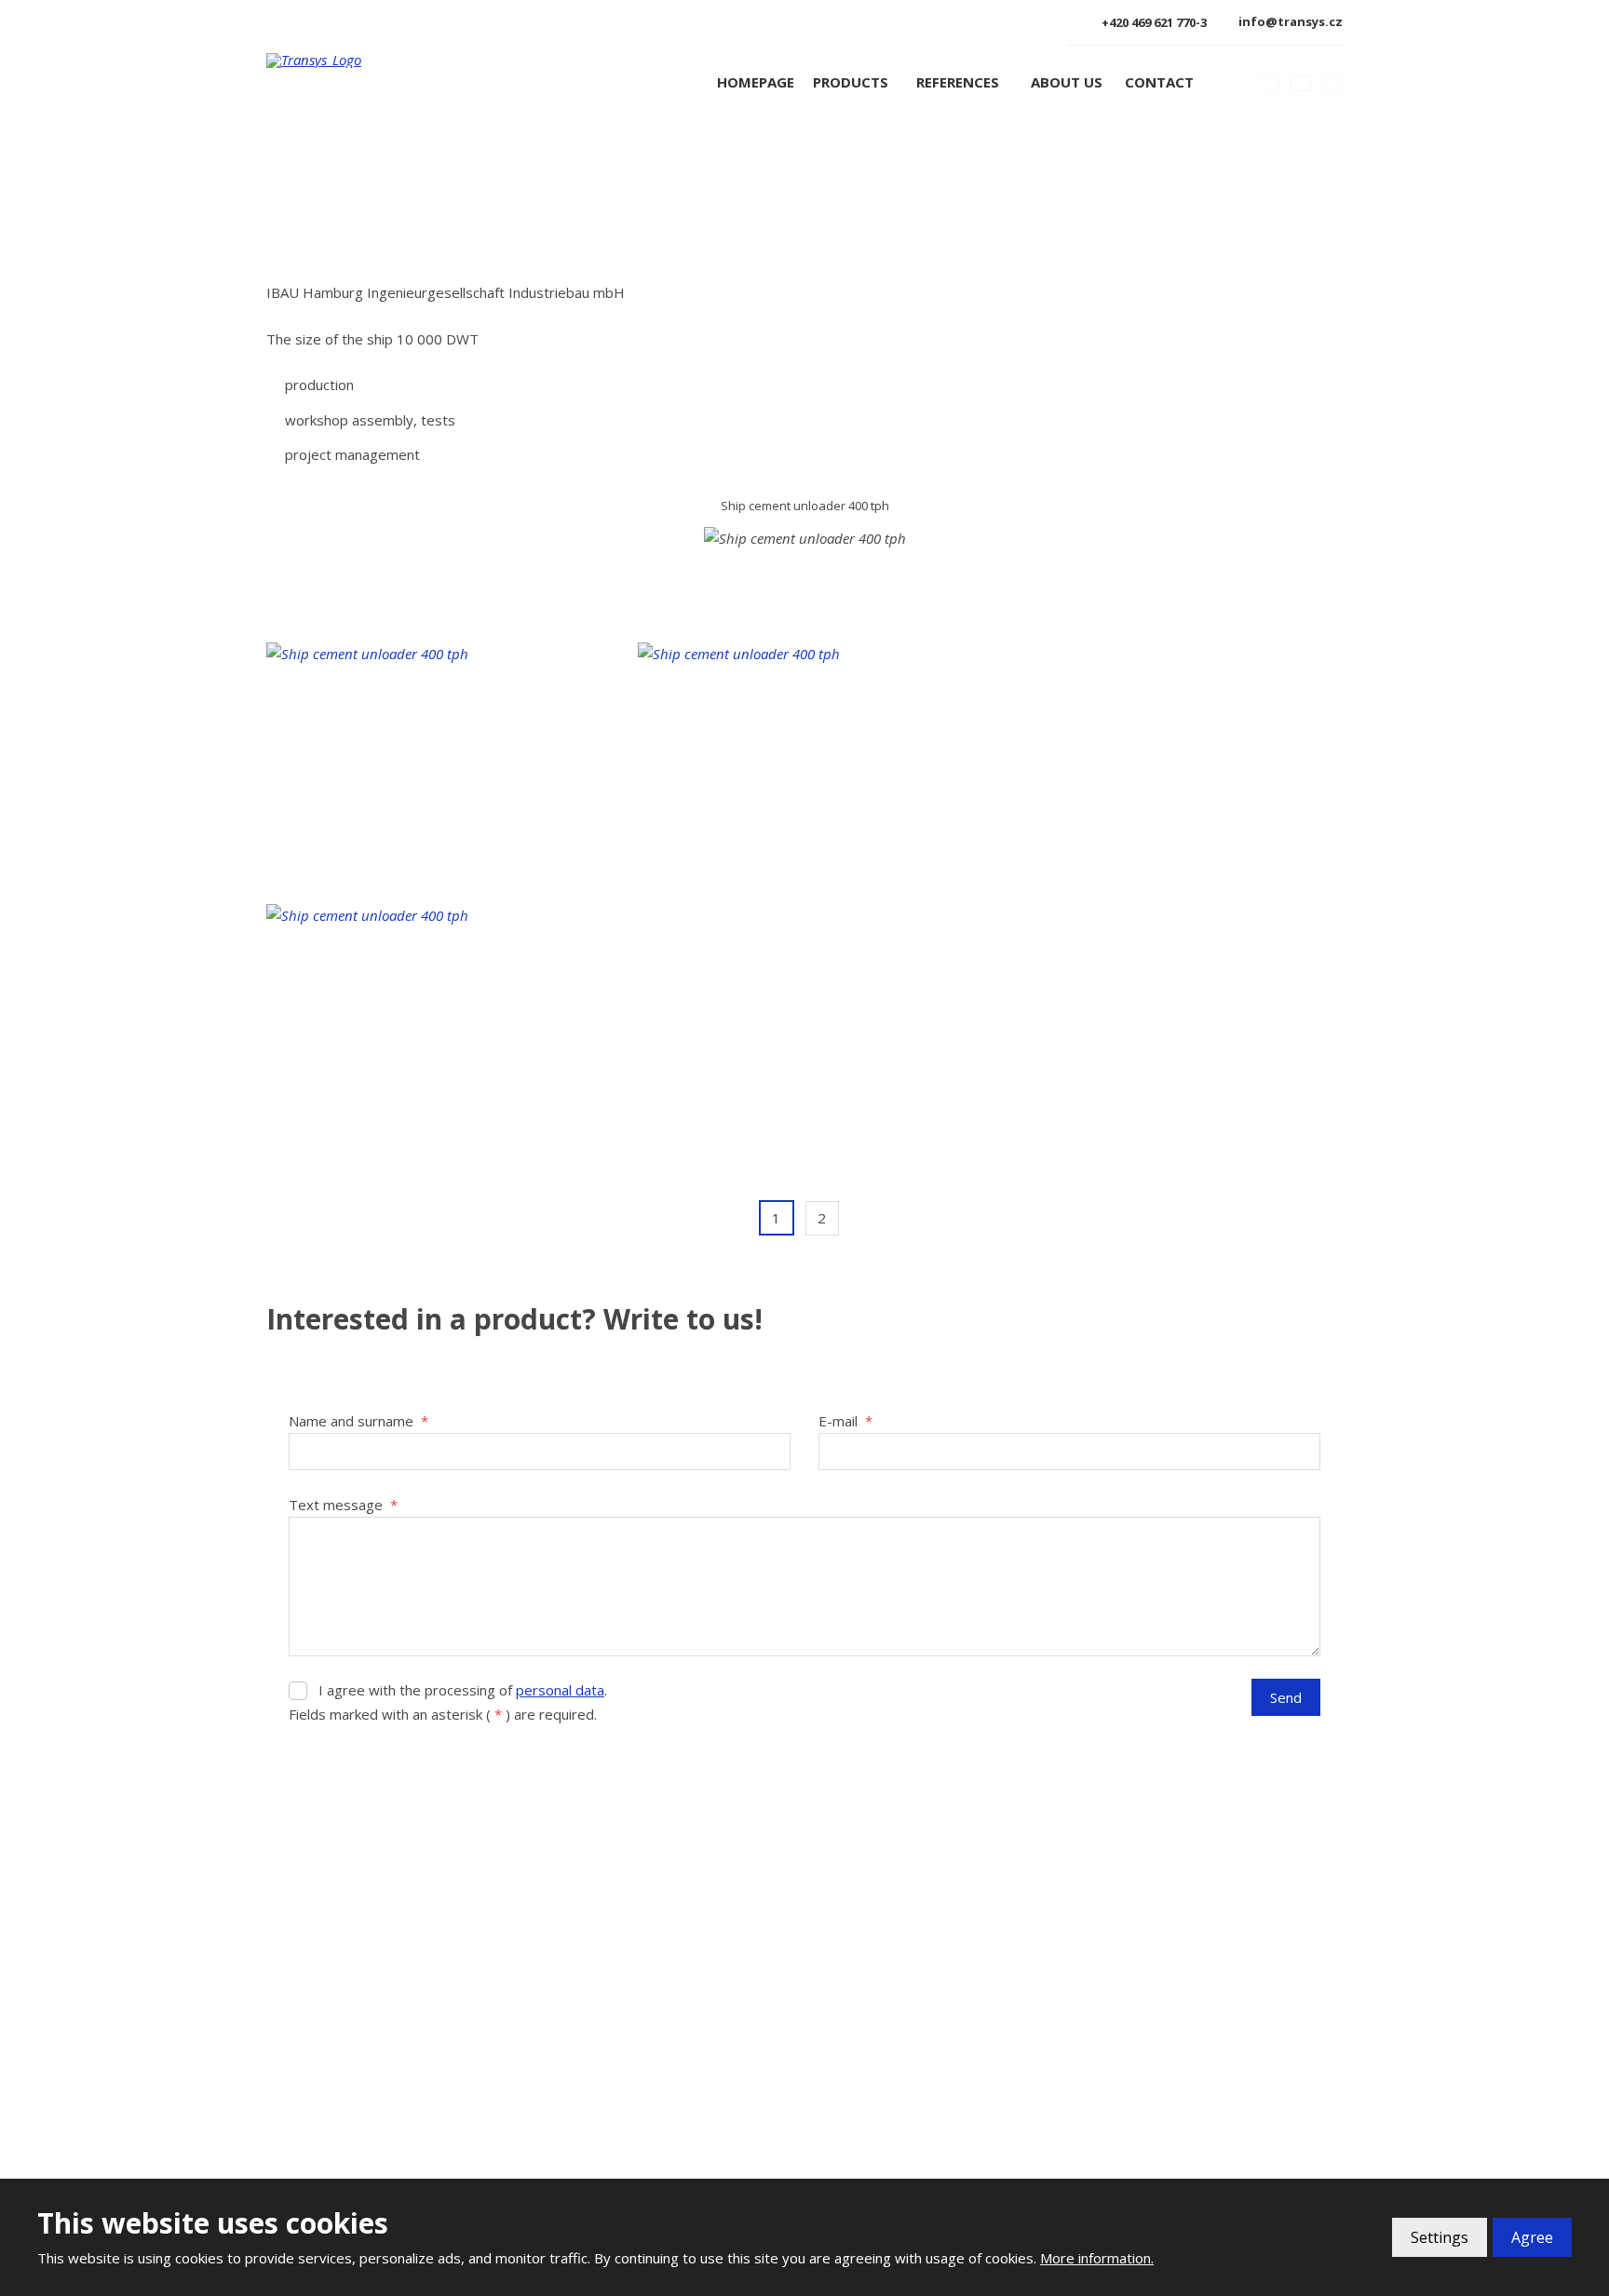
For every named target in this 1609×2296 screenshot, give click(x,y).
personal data (560, 1690)
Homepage (756, 82)
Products (851, 82)
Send (1286, 1697)
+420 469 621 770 (347, 2052)
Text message (343, 1505)
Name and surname (358, 1421)
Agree (1532, 2237)
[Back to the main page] (379, 61)
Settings (1440, 2237)
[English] (1301, 83)
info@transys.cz (346, 2077)
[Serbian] (1332, 83)
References (958, 82)
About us (1067, 82)
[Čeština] (1269, 83)
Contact (1159, 82)
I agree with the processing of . (463, 1690)
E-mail (845, 1421)
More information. (1097, 2258)
